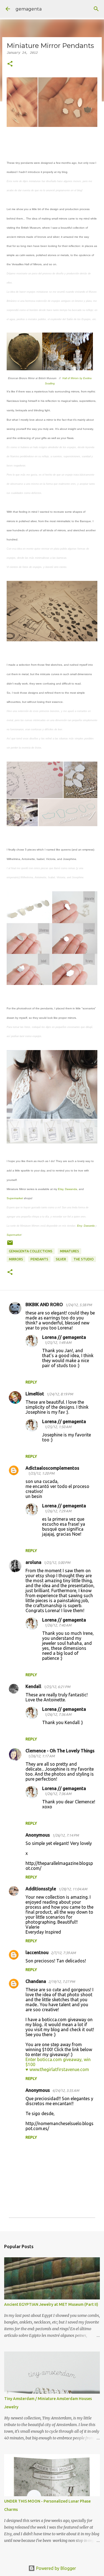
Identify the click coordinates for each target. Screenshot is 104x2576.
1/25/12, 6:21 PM (57, 1687)
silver (61, 1259)
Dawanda (71, 1189)
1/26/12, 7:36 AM (58, 1714)
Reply (31, 1382)
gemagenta (29, 9)
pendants (39, 1259)
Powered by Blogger (55, 2568)
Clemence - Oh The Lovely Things (60, 1751)
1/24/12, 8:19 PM (60, 1394)
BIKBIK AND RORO (44, 1304)
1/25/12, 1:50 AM (58, 1427)
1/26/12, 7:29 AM (58, 1511)
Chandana (36, 1981)
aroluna (33, 1562)
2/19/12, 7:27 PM (62, 1982)
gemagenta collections (31, 1251)
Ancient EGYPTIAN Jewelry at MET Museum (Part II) (51, 2304)
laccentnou (37, 1952)
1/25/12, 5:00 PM (57, 1563)
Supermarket (15, 1198)
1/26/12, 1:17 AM (41, 1756)
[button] (10, 64)
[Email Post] (10, 1245)
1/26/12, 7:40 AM (58, 1625)
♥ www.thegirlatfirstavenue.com (57, 2069)
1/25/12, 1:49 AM (58, 1342)
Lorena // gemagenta (64, 1337)
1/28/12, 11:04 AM (73, 1889)
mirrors (16, 1259)
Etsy (61, 1189)
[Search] (96, 9)
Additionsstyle (41, 1889)
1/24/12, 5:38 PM (78, 1305)
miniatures (69, 1251)
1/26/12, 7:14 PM (65, 1835)
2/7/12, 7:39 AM (63, 1953)
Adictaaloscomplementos (52, 1468)
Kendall (33, 1686)
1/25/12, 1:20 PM (41, 1473)
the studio (84, 1259)
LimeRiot (35, 1394)
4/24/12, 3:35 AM (66, 2090)
